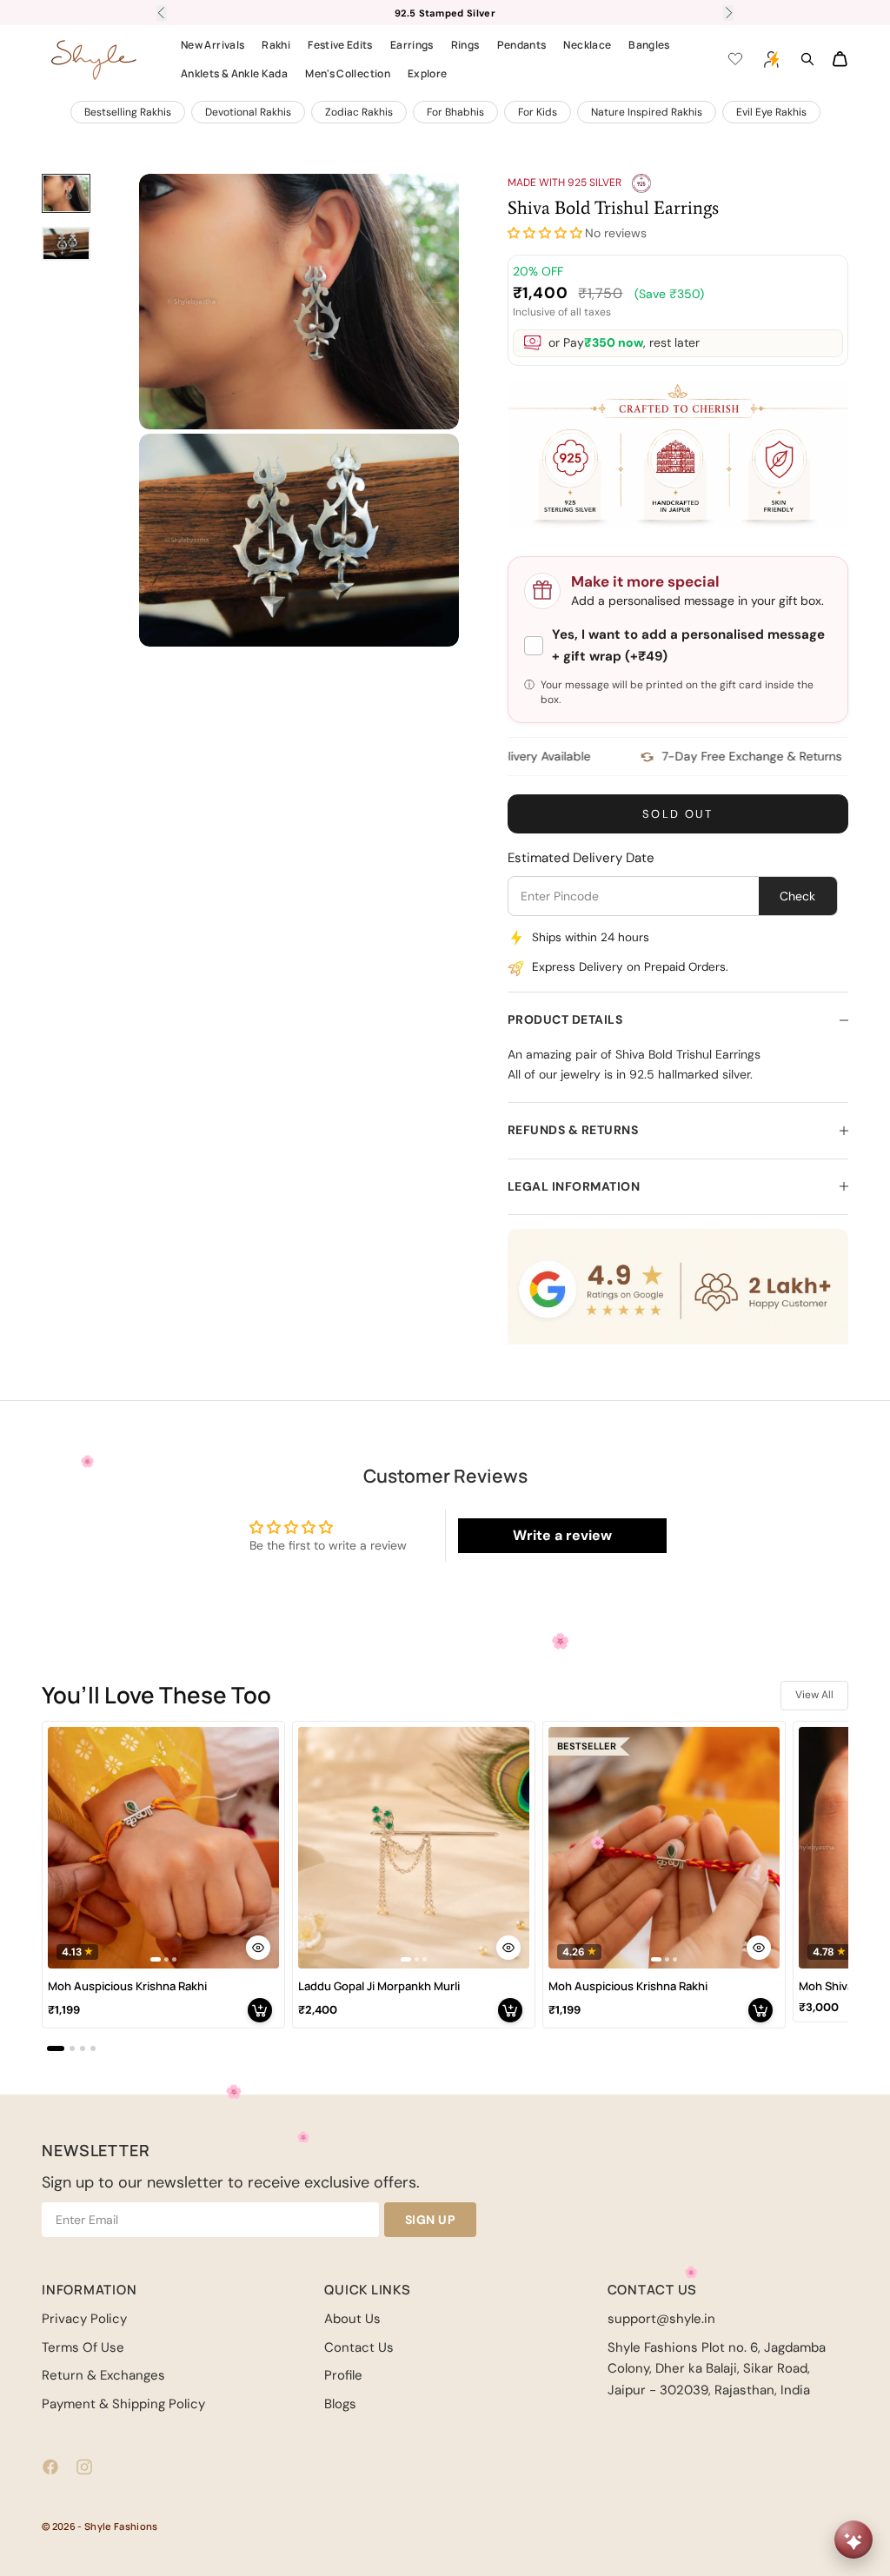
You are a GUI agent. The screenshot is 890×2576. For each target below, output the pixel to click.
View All (814, 1695)
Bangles (649, 45)
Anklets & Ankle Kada (234, 73)
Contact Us (359, 2347)
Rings (465, 45)
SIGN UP (431, 2220)
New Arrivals (213, 45)
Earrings (412, 45)
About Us (352, 2319)
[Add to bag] (260, 2010)
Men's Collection (348, 73)
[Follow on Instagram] (84, 2467)
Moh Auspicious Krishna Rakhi (127, 1986)
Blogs (340, 2404)
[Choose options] (258, 1948)
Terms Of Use (83, 2347)
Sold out (678, 814)
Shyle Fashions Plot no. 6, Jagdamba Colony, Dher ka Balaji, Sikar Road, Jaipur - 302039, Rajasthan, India (717, 2369)
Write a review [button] (562, 1535)
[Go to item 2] (66, 244)
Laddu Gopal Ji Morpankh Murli (379, 1986)
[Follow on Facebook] (50, 2467)
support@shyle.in (661, 2319)
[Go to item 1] (66, 194)
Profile (343, 2375)
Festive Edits (340, 45)
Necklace (587, 45)
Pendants (522, 45)
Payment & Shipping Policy (123, 2404)
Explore (428, 73)
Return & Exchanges (103, 2375)
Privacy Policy (84, 2319)
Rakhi (276, 45)
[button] (545, 233)
